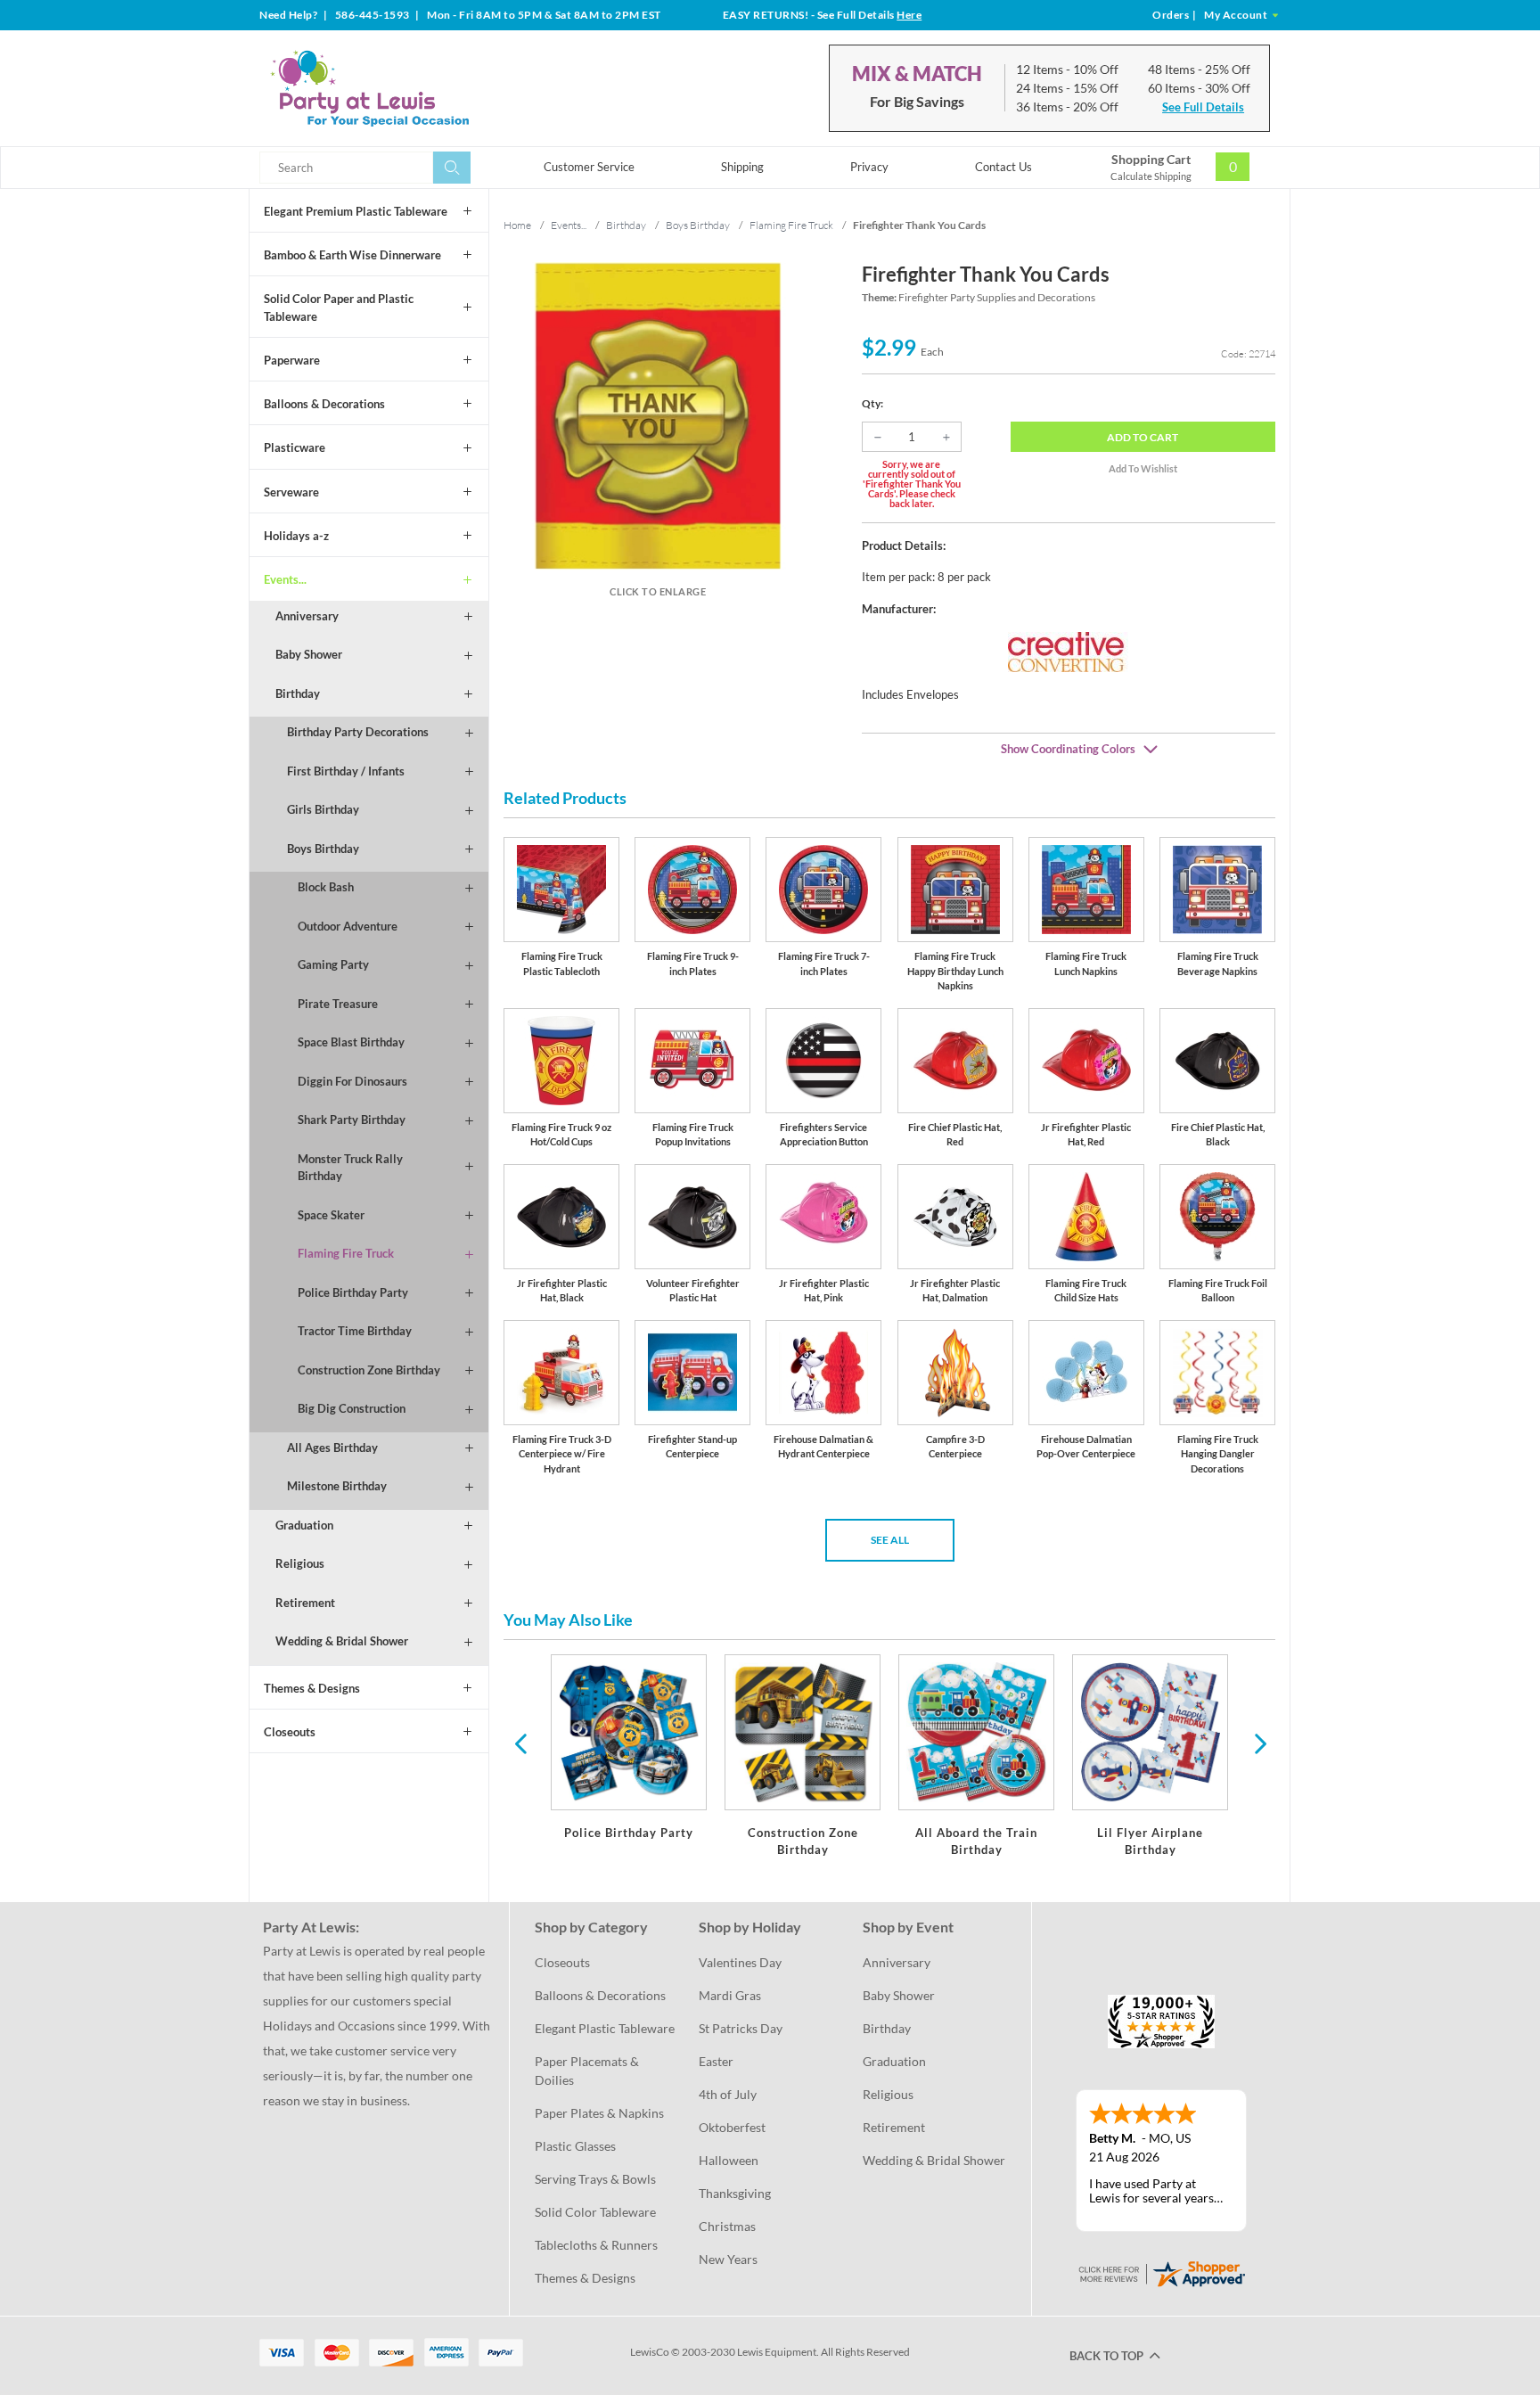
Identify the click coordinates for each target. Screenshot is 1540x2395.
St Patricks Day (741, 2028)
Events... (285, 579)
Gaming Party (333, 964)
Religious (300, 1563)
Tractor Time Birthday (355, 1331)
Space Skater (331, 1215)
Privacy (869, 167)
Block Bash (326, 887)
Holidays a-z (296, 536)
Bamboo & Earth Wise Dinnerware (352, 255)
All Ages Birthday (332, 1448)
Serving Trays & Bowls (595, 2179)
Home (517, 225)
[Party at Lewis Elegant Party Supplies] (413, 88)
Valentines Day (740, 1962)
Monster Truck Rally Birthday (350, 1168)
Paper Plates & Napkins (599, 2113)
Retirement (305, 1603)
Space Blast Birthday (351, 1042)
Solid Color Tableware (595, 2212)
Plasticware (295, 447)
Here (909, 15)
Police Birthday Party (353, 1292)
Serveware (291, 492)
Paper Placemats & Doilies (588, 2071)
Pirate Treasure (338, 1004)
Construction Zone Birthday (369, 1370)
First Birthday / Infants (346, 771)
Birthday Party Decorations (358, 732)
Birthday (298, 693)
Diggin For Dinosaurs (352, 1081)
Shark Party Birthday (352, 1120)
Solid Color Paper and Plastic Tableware (339, 308)
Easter (716, 2061)
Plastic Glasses (575, 2146)
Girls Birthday (323, 809)
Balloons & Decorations (324, 404)
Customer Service (589, 167)
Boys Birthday (323, 849)
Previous (520, 1743)
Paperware (292, 360)
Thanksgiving (735, 2193)
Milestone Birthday (337, 1486)
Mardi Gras (730, 1995)
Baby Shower (309, 654)
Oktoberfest (732, 2127)
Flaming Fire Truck (346, 1253)
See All (890, 1540)
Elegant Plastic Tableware (605, 2028)
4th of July (728, 2094)
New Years (728, 2259)
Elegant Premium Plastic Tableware (356, 211)
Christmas (727, 2226)
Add (1143, 437)
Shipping (742, 167)
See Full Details (1203, 107)
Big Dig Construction (352, 1408)
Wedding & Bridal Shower (342, 1641)
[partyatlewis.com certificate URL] (1161, 2272)
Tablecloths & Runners (596, 2245)
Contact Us (1003, 167)
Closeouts (290, 1732)
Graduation (304, 1525)
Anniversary (307, 616)
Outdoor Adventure (348, 926)
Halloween (729, 2160)
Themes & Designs (312, 1688)
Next (1258, 1743)
